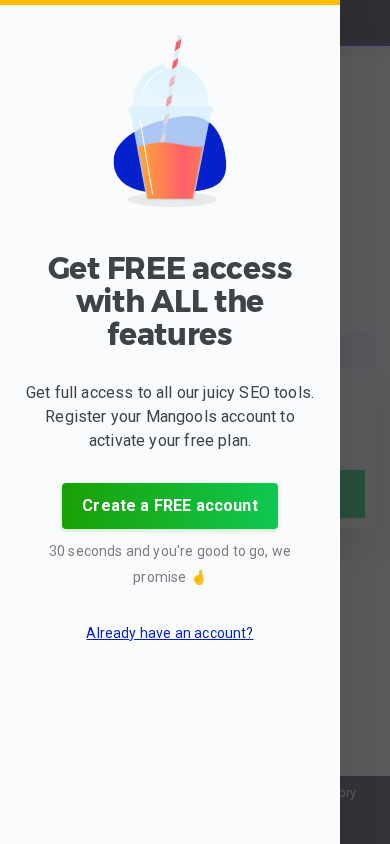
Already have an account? (169, 633)
